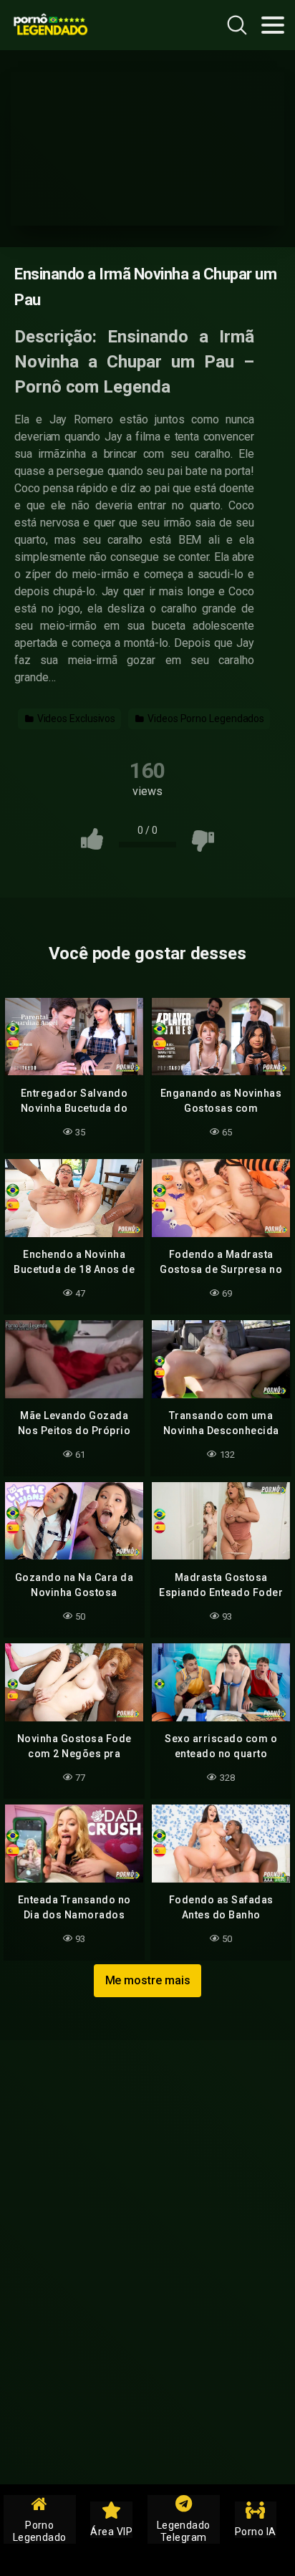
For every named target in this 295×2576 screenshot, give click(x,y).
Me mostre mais (148, 1980)
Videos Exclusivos (76, 719)
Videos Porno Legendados (205, 719)
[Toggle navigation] (273, 25)
